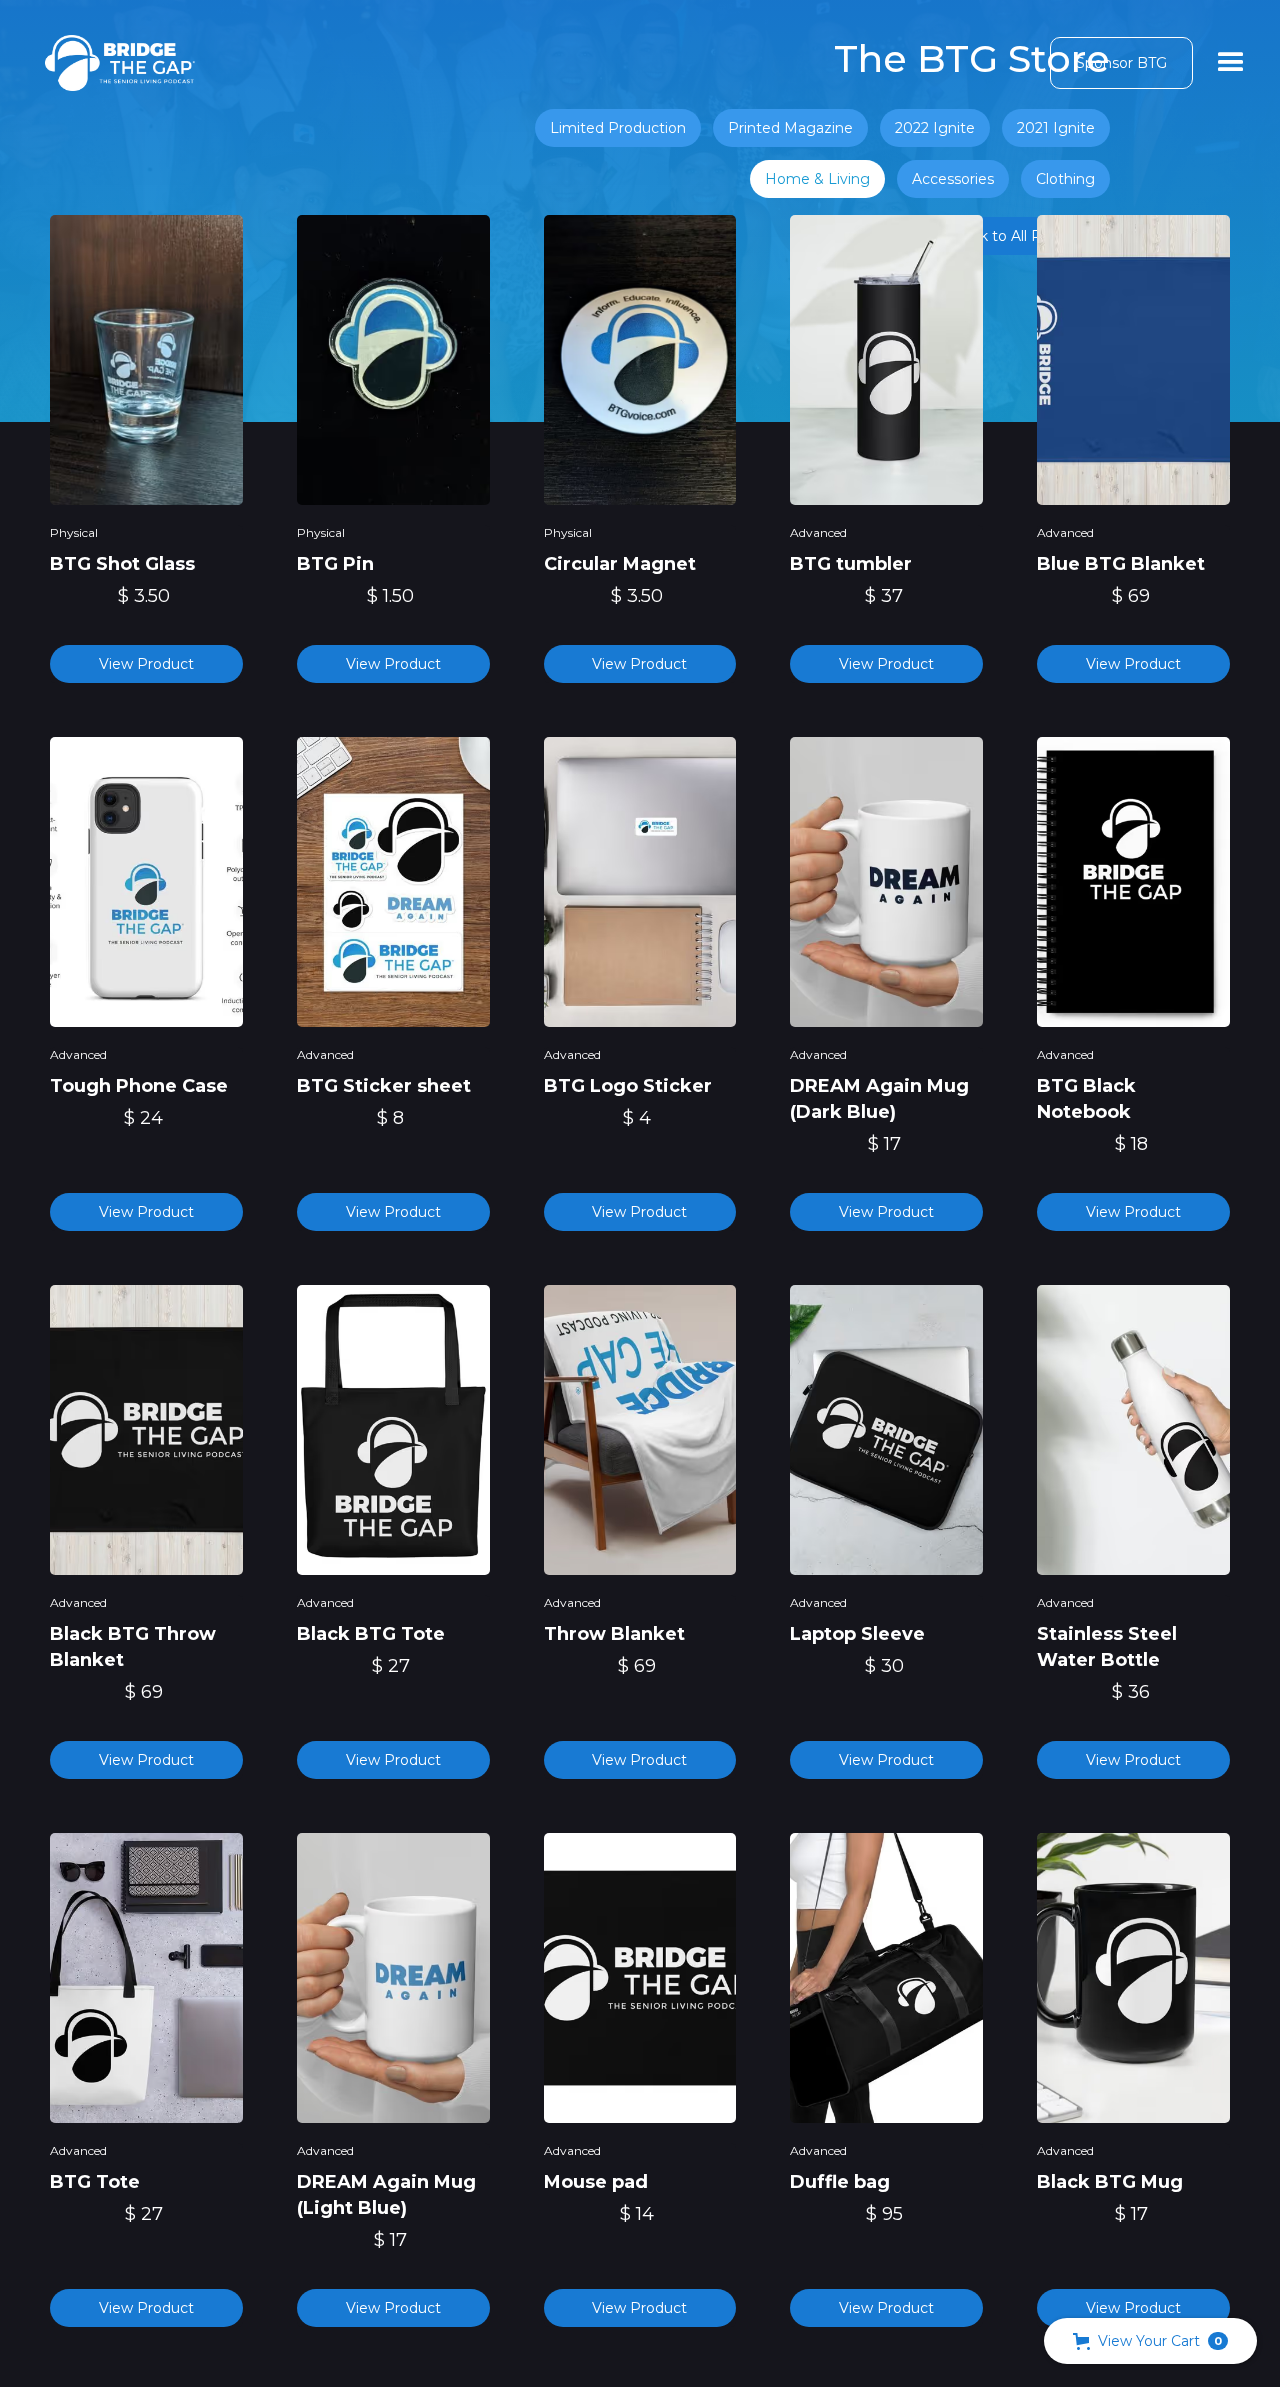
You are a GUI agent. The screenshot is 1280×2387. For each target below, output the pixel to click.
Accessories (953, 179)
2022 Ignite (935, 128)
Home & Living (817, 179)
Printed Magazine (790, 128)
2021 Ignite (1056, 128)
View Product (146, 664)
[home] (120, 63)
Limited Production (618, 128)
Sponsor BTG (1121, 63)
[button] (1231, 63)
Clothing (1065, 179)
